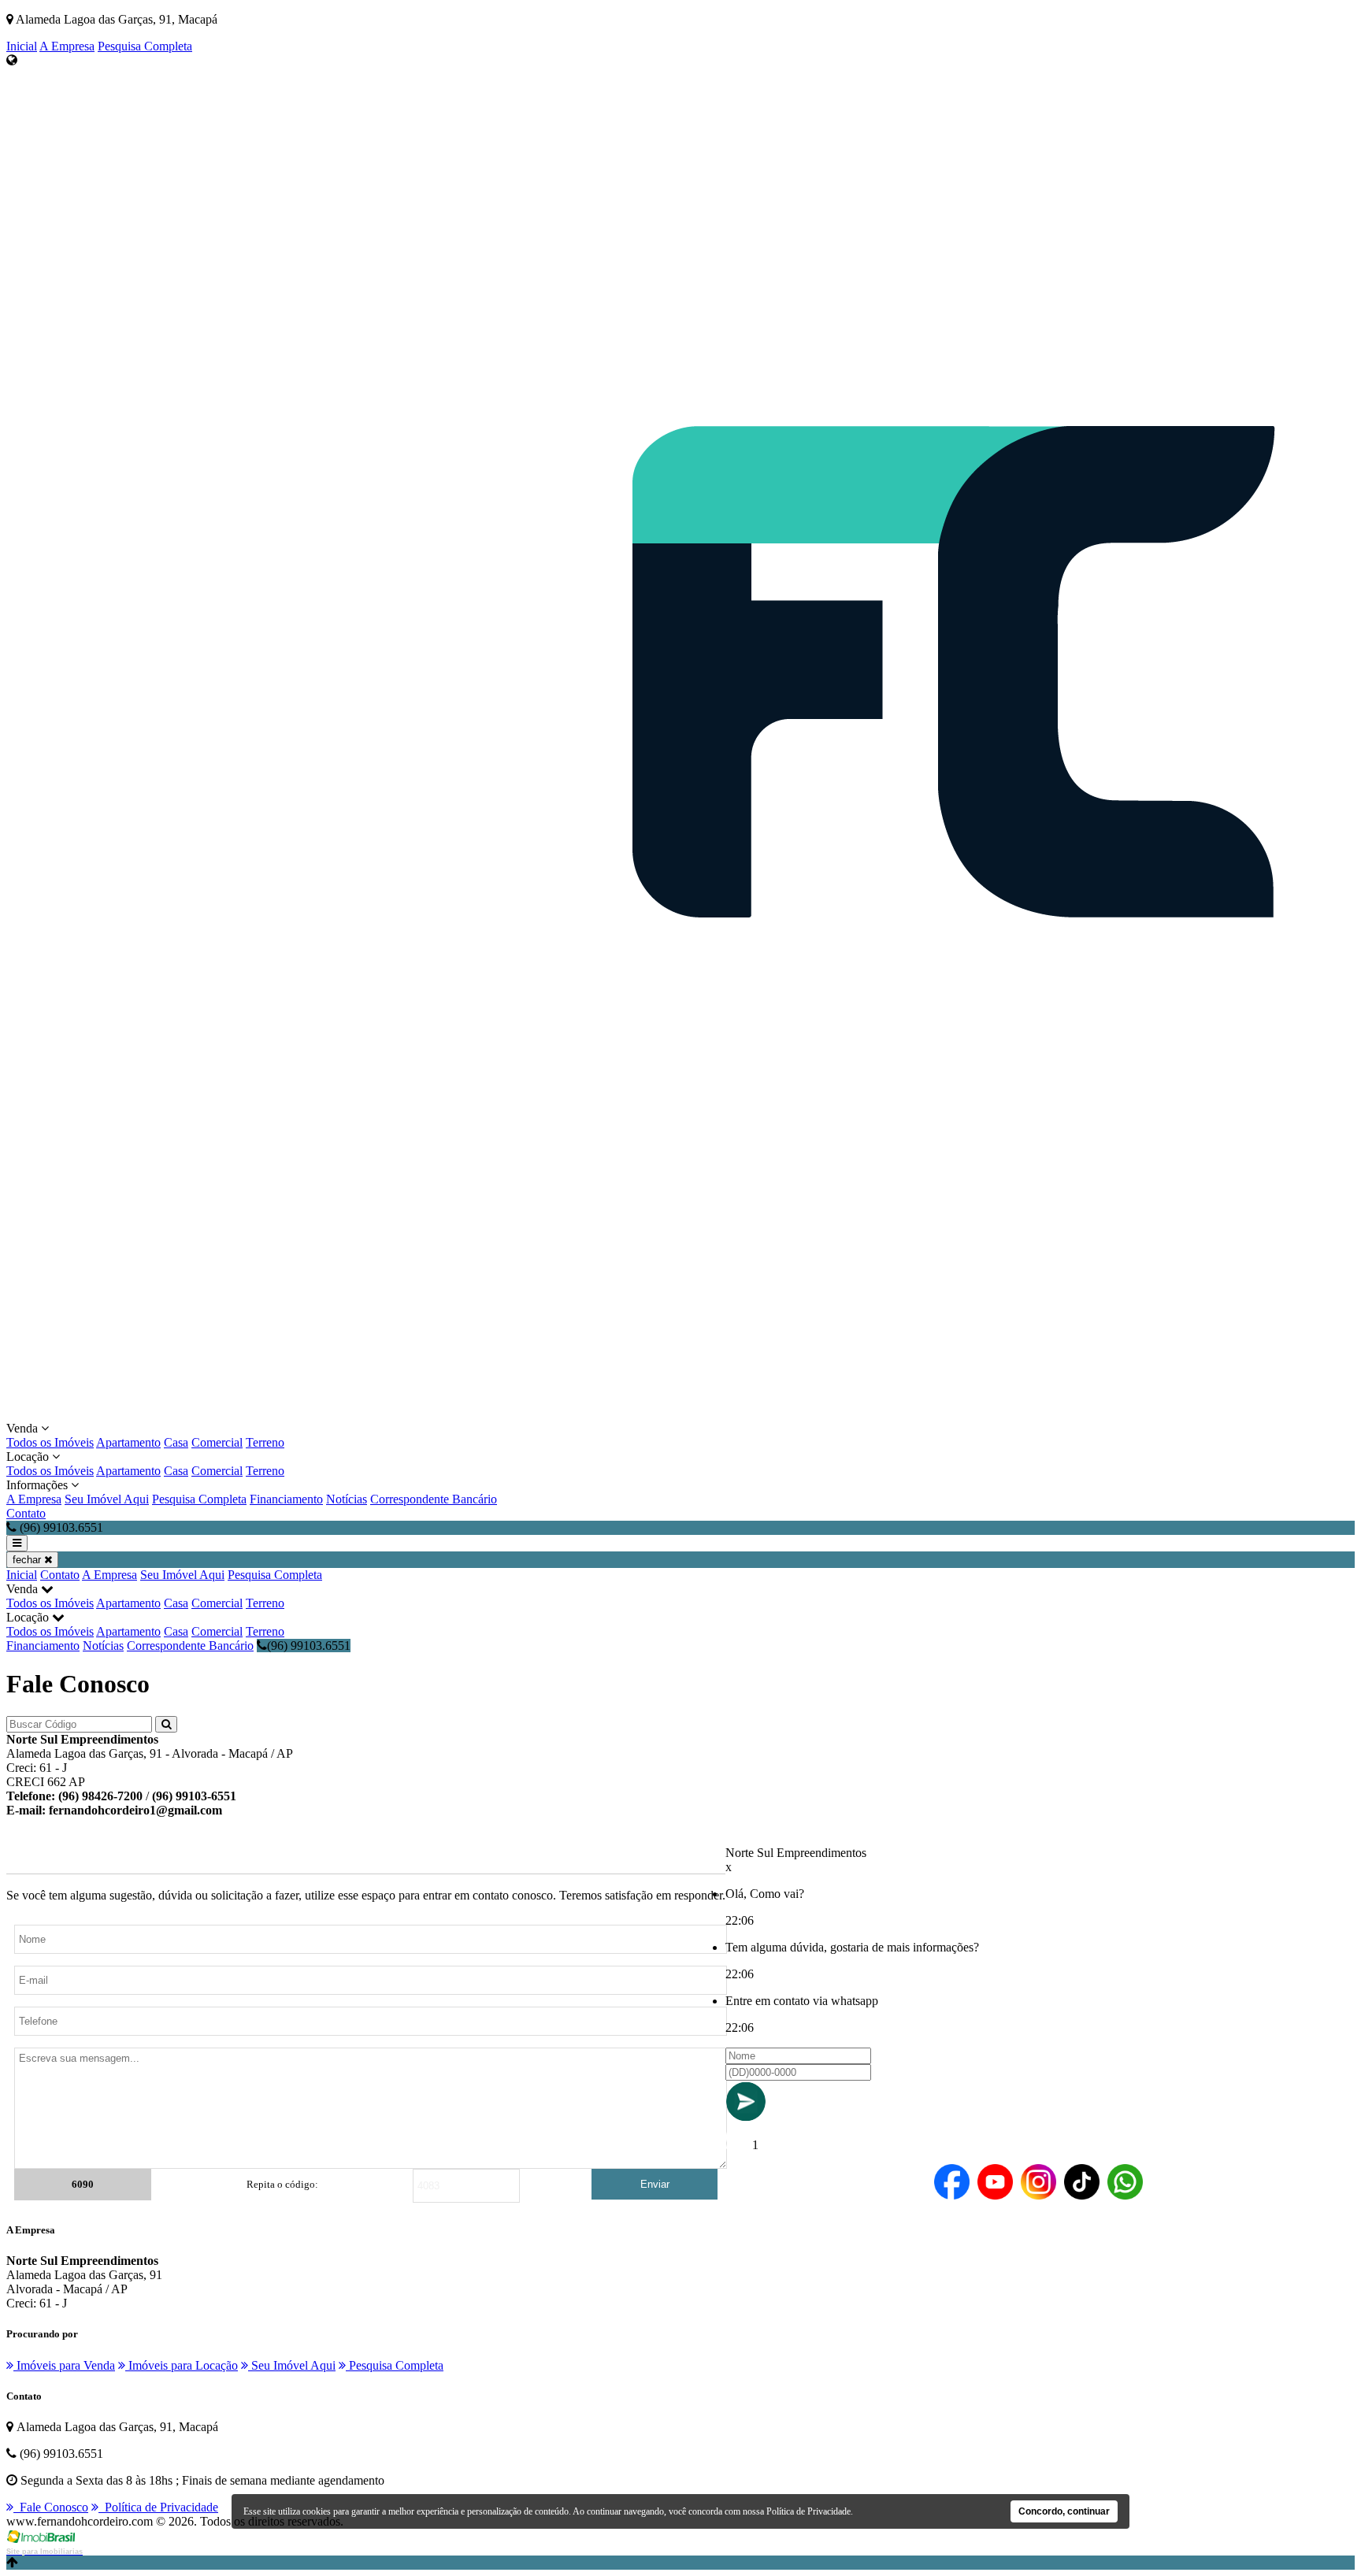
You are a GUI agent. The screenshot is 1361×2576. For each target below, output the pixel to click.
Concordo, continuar (1064, 2511)
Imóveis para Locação (182, 2365)
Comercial (217, 1442)
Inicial (22, 46)
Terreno (265, 1442)
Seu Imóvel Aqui (107, 1499)
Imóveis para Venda (64, 2365)
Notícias (347, 1499)
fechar (28, 1560)
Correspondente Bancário (434, 1499)
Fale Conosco (51, 2507)
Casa (176, 1442)
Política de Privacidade (158, 2507)
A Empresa (67, 46)
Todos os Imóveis (50, 1442)
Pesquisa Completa (145, 46)
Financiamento (286, 1499)
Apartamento (128, 1442)
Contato (26, 1513)
